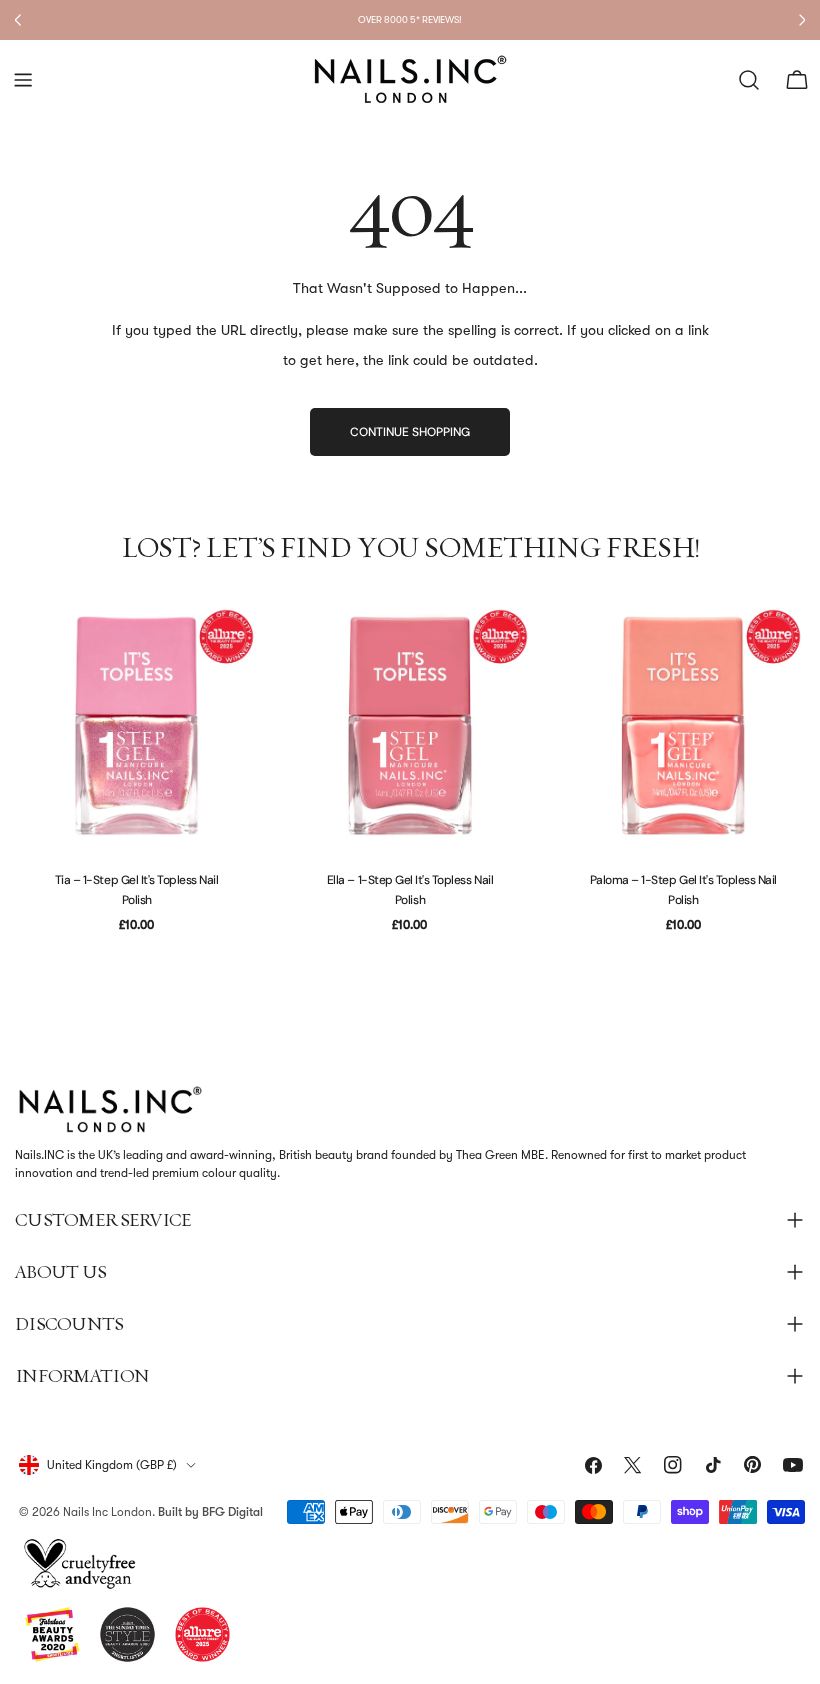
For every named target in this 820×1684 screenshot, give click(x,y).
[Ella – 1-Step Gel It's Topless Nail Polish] (409, 725)
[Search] (749, 80)
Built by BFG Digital (210, 1512)
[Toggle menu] (23, 80)
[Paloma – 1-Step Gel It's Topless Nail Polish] (683, 725)
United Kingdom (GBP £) (112, 1465)
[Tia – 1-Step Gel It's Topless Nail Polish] (136, 725)
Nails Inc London (107, 1512)
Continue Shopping (410, 432)
